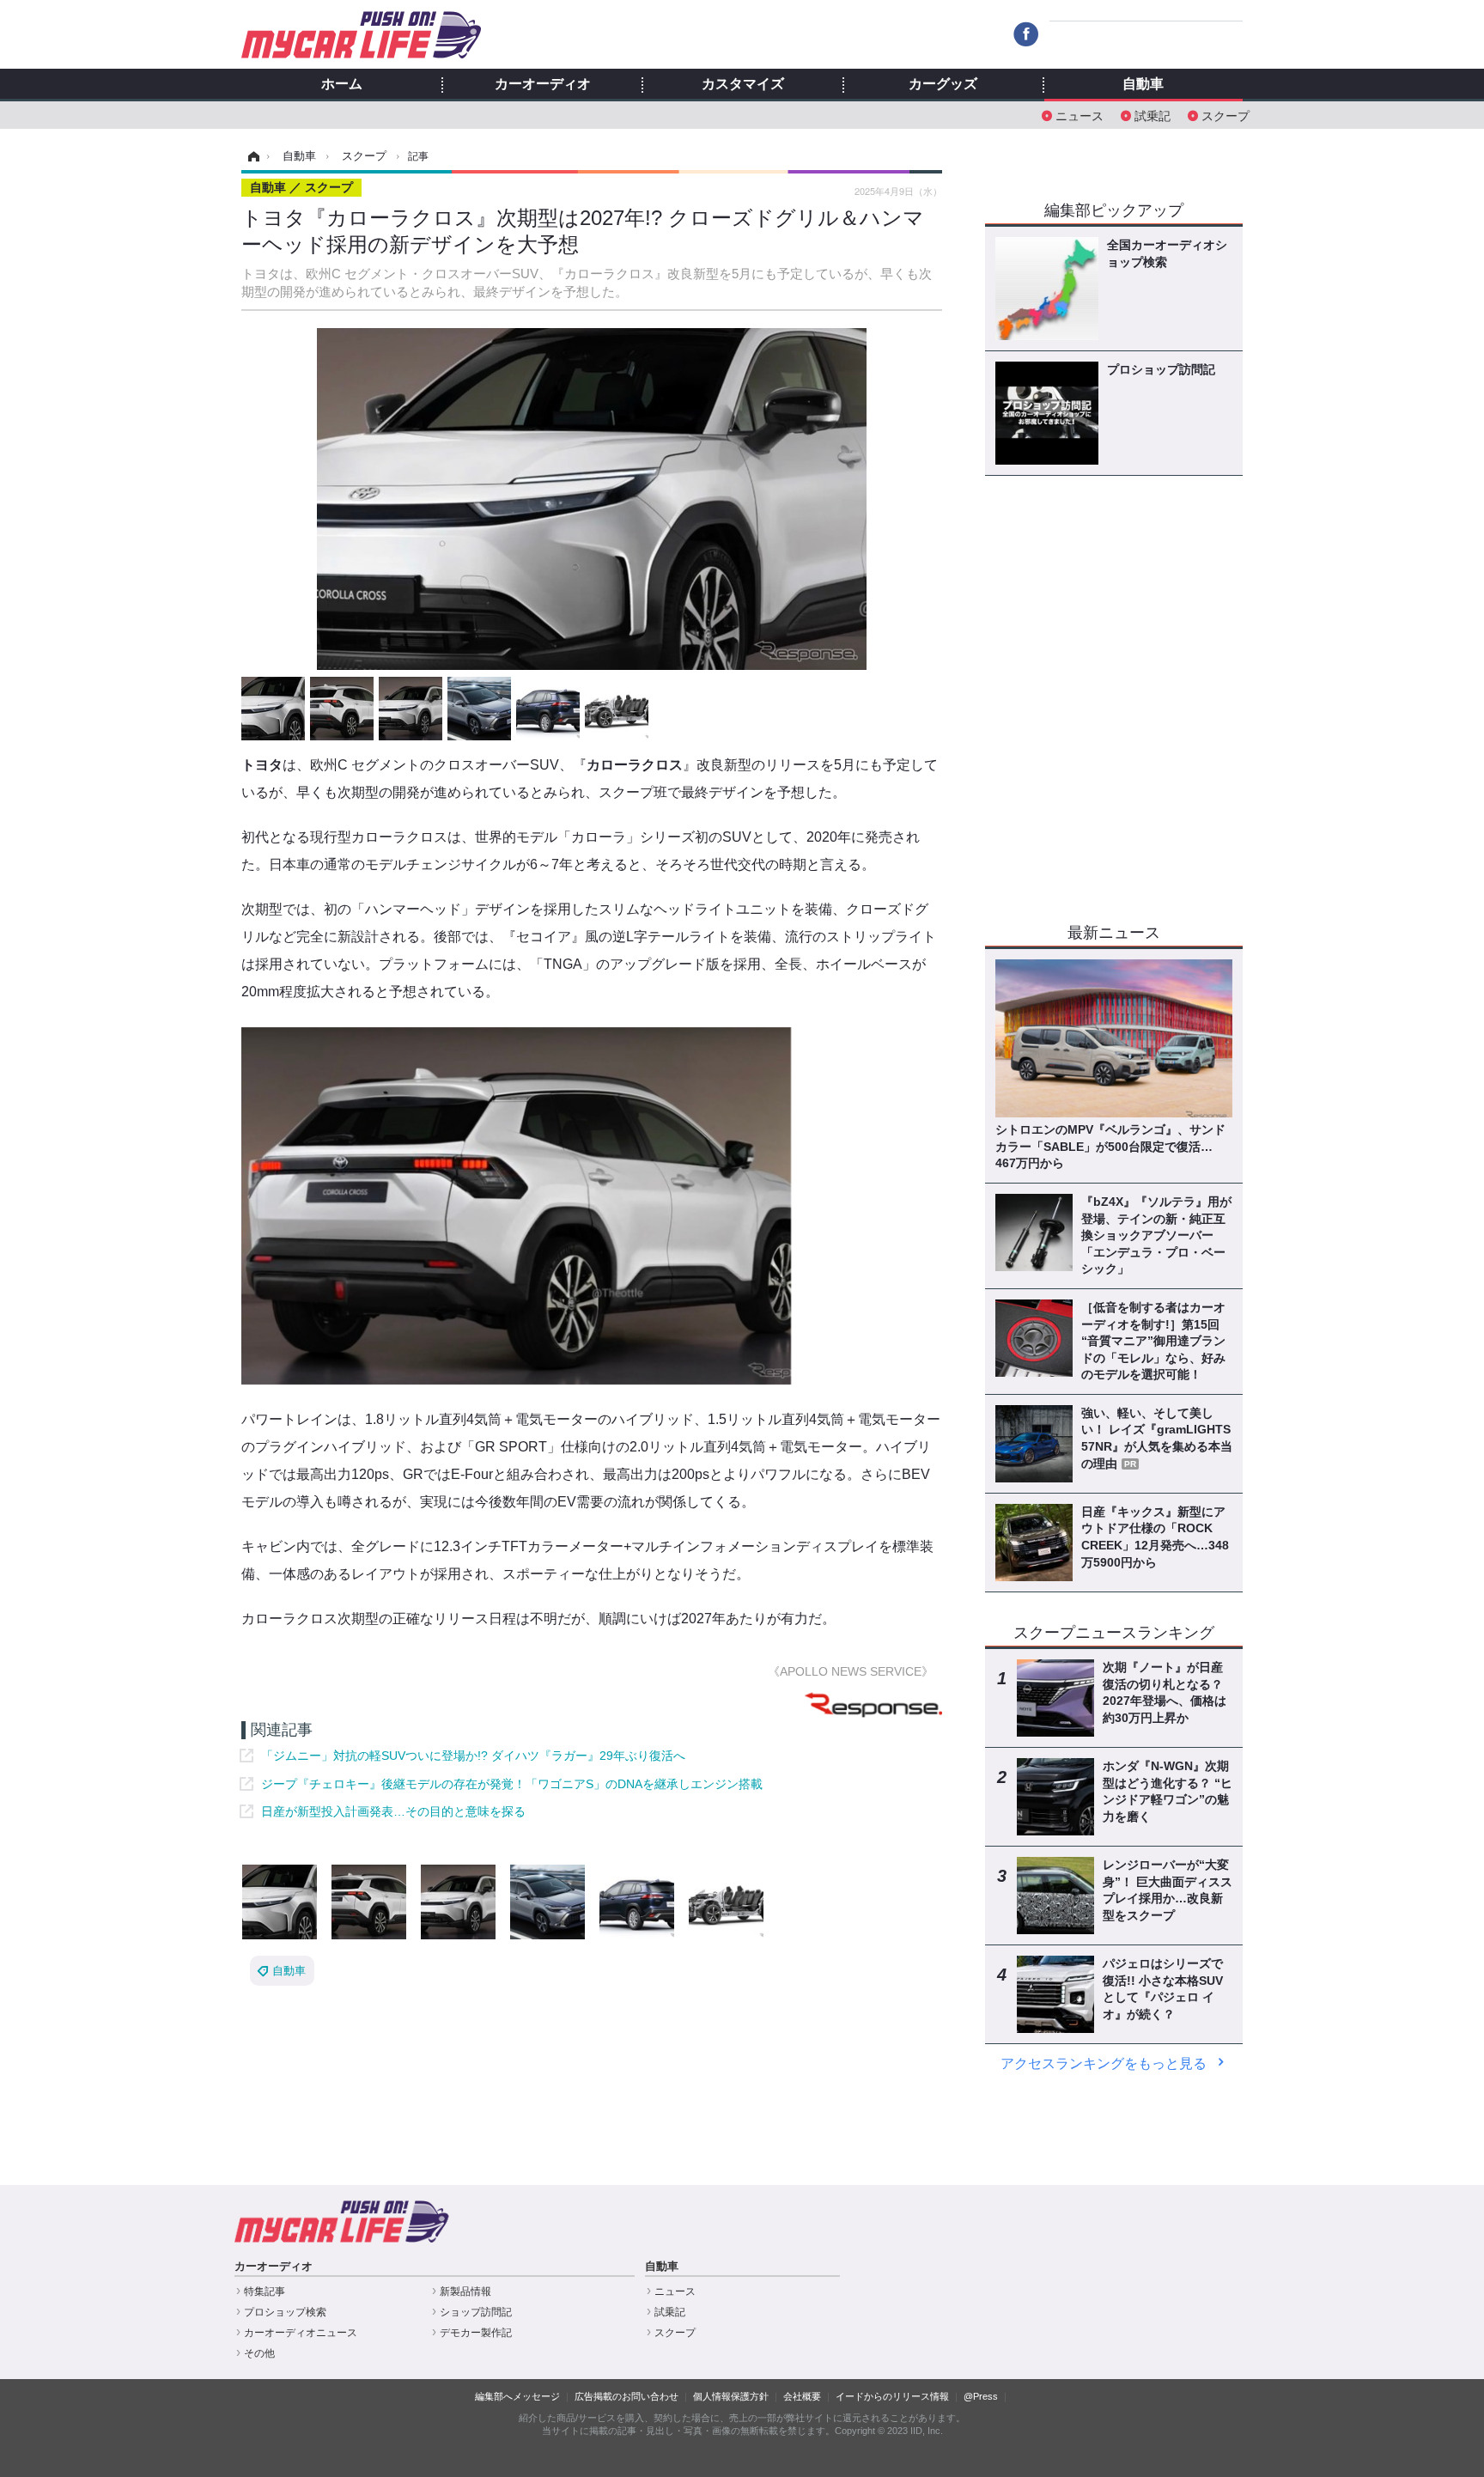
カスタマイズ (743, 84)
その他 (259, 2353)
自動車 (1143, 84)
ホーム (342, 84)
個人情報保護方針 (731, 2396)
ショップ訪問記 (476, 2312)
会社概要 (802, 2396)
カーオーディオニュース (301, 2333)
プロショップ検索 (285, 2312)
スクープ (1226, 115)
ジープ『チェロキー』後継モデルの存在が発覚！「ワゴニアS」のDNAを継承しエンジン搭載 (512, 1784)
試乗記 (1153, 115)
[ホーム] (251, 156)
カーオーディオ (543, 84)
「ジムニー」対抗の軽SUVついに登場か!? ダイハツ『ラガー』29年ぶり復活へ (473, 1756)
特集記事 (265, 2291)
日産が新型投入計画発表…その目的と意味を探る (393, 1811)
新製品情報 (465, 2291)
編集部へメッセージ (517, 2396)
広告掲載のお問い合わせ (626, 2396)
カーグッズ (943, 84)
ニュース (1080, 115)
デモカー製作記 (476, 2333)
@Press (981, 2396)
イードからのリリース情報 (892, 2396)
